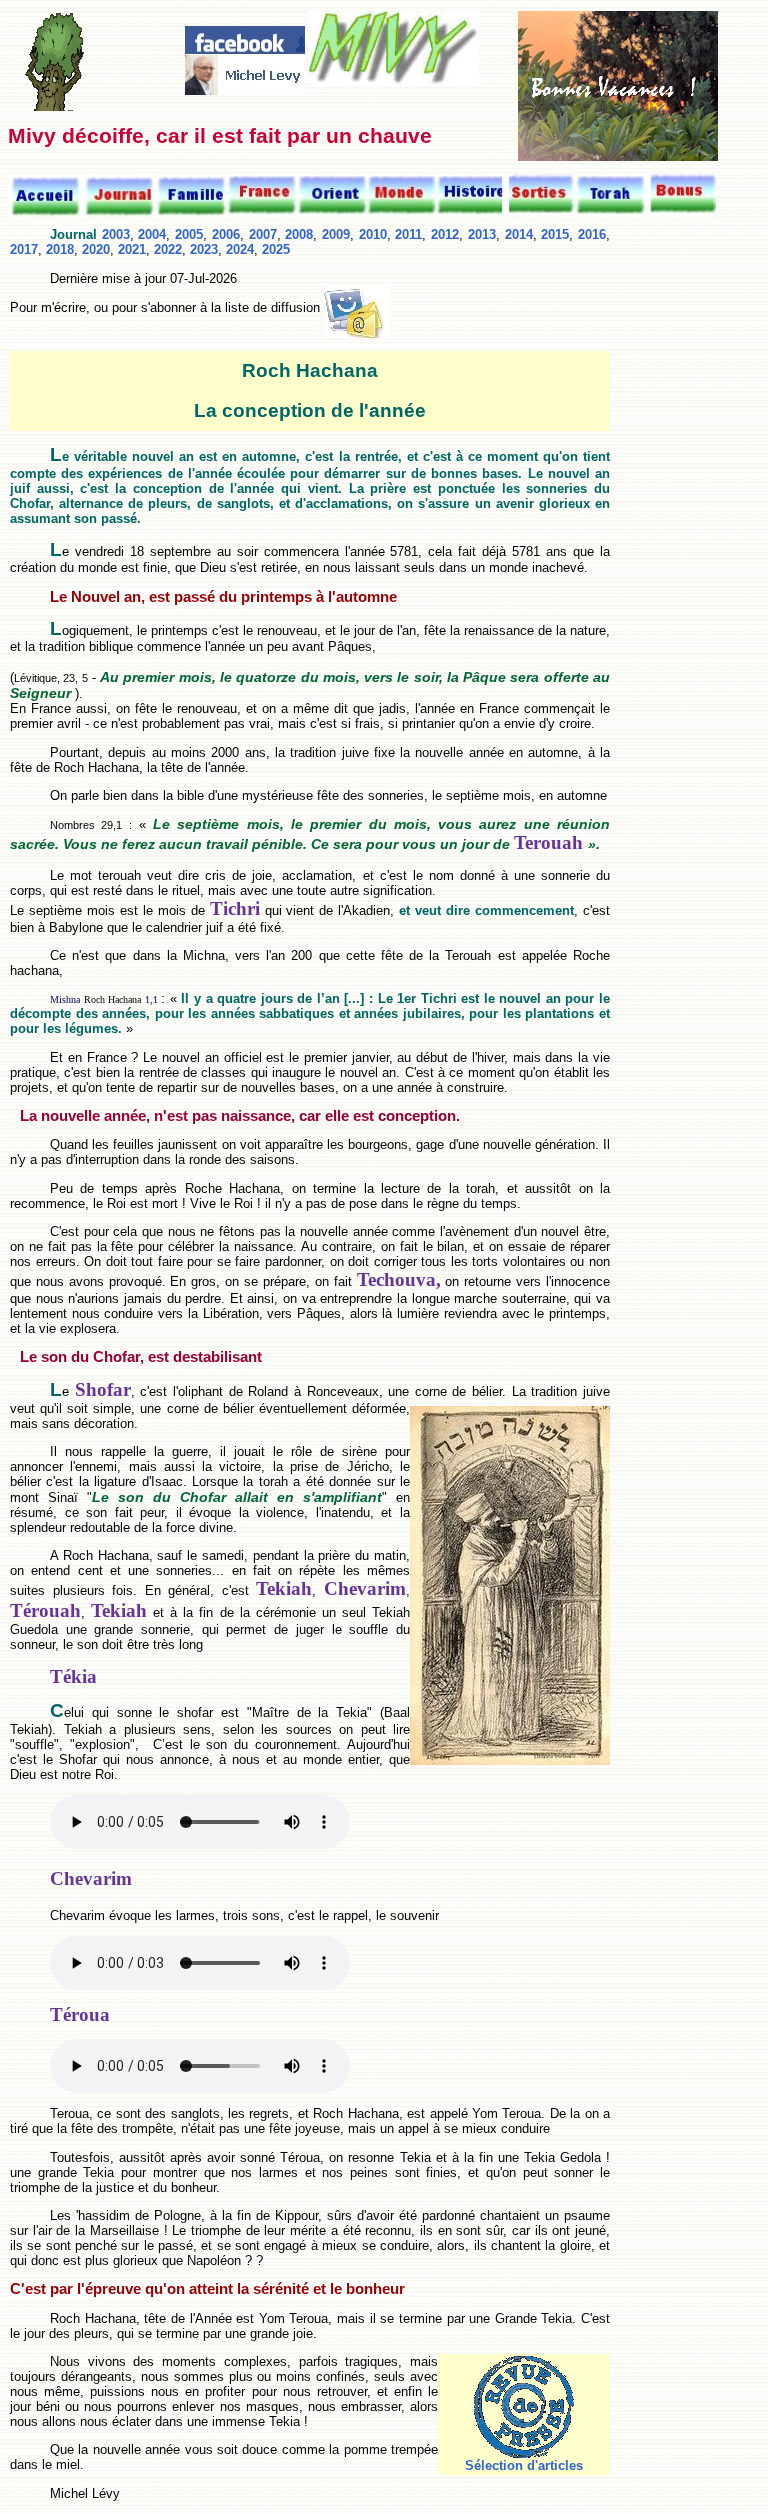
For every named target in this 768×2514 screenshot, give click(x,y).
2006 (226, 234)
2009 (336, 234)
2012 (445, 234)
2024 (240, 249)
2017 (24, 249)
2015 (555, 234)
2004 (152, 234)
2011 (408, 234)
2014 (519, 234)
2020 (96, 249)
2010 (373, 234)
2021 (132, 249)
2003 (116, 234)
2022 (168, 249)
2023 (204, 249)
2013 (482, 234)
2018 (60, 249)
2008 (299, 234)
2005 (189, 234)
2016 (592, 234)
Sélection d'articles (524, 2465)
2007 (263, 234)
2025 (276, 249)
